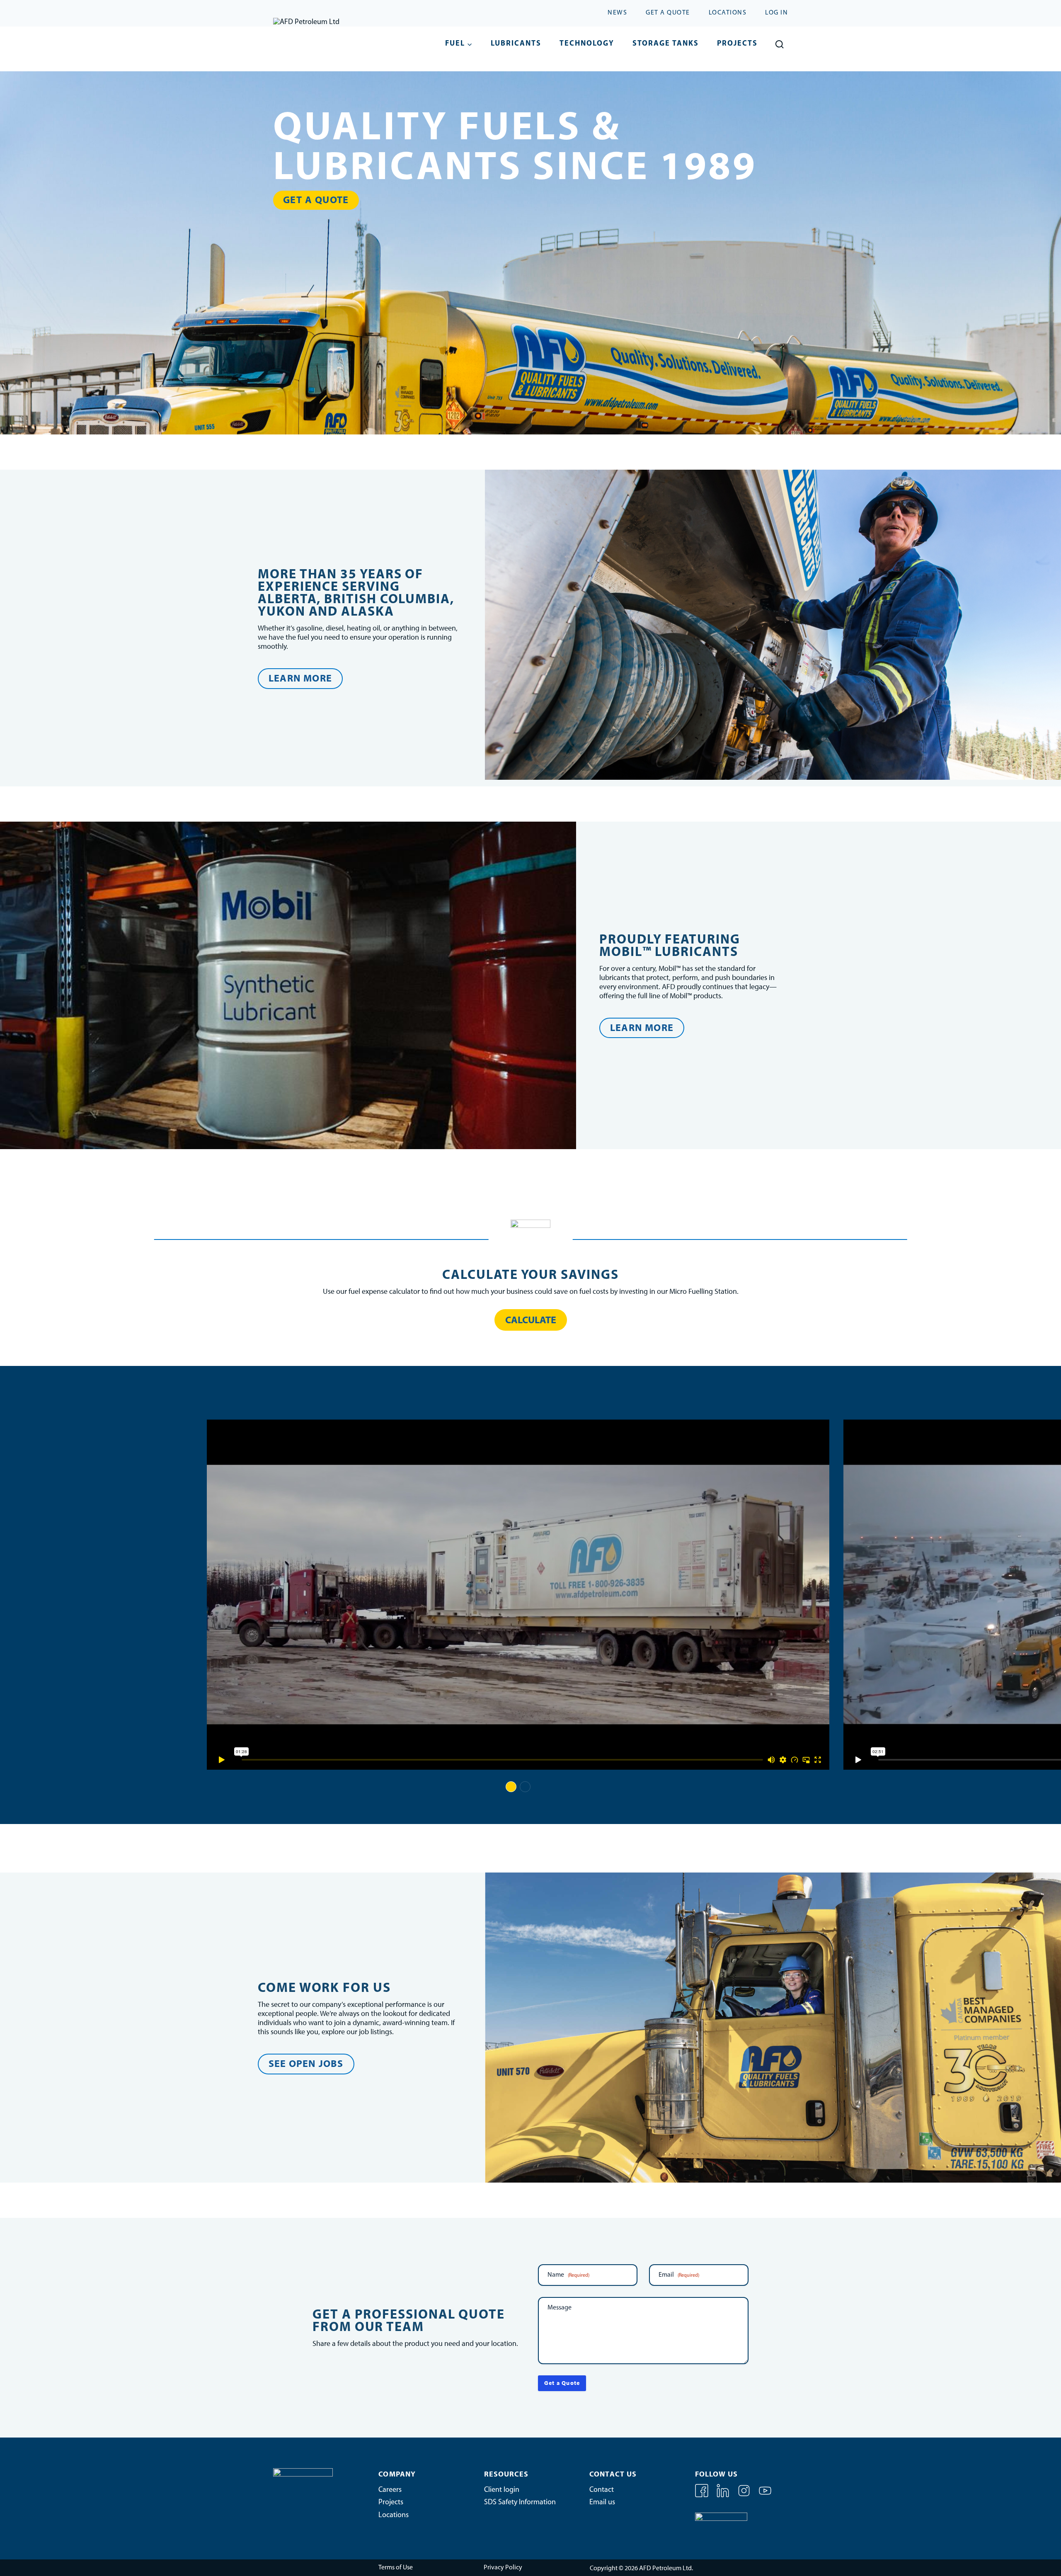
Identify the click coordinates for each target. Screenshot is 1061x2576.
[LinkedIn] (724, 2496)
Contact (602, 2490)
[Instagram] (745, 2496)
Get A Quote (668, 13)
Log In (776, 13)
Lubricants (516, 44)
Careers (390, 2490)
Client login (502, 2490)
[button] (511, 1787)
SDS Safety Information (520, 2503)
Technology (587, 44)
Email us (602, 2503)
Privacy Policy (503, 2568)
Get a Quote (562, 2383)
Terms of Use (396, 2568)
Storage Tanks (666, 44)
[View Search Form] (779, 45)
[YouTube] (765, 2496)
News (617, 13)
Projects (737, 44)
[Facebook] (702, 2496)
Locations (728, 13)
